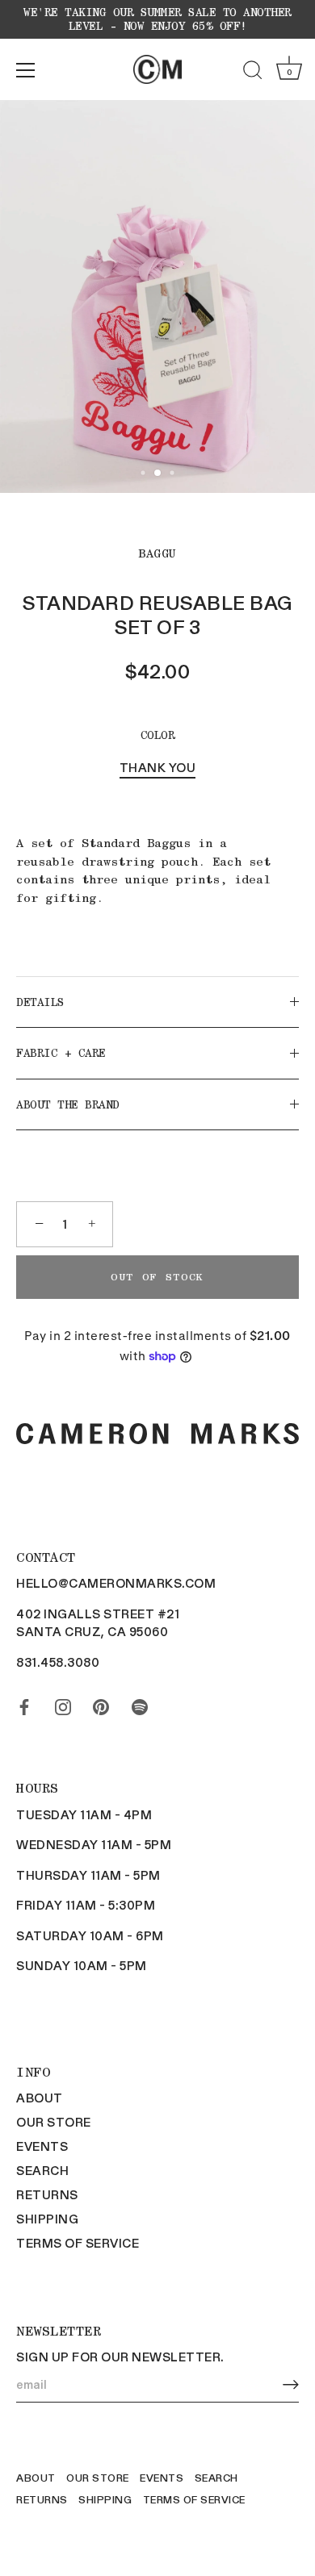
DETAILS (40, 1002)
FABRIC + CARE (61, 1053)
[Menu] (26, 70)
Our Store (54, 2122)
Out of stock (157, 1277)
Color (158, 735)
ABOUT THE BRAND (68, 1104)
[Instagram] (63, 1704)
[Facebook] (24, 1704)
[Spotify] (140, 1704)
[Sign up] (291, 2384)
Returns (47, 2194)
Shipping (47, 2219)
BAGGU (157, 553)
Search (42, 2170)
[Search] (253, 73)
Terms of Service (78, 2243)
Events (42, 2146)
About (40, 2098)
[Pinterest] (101, 1704)
